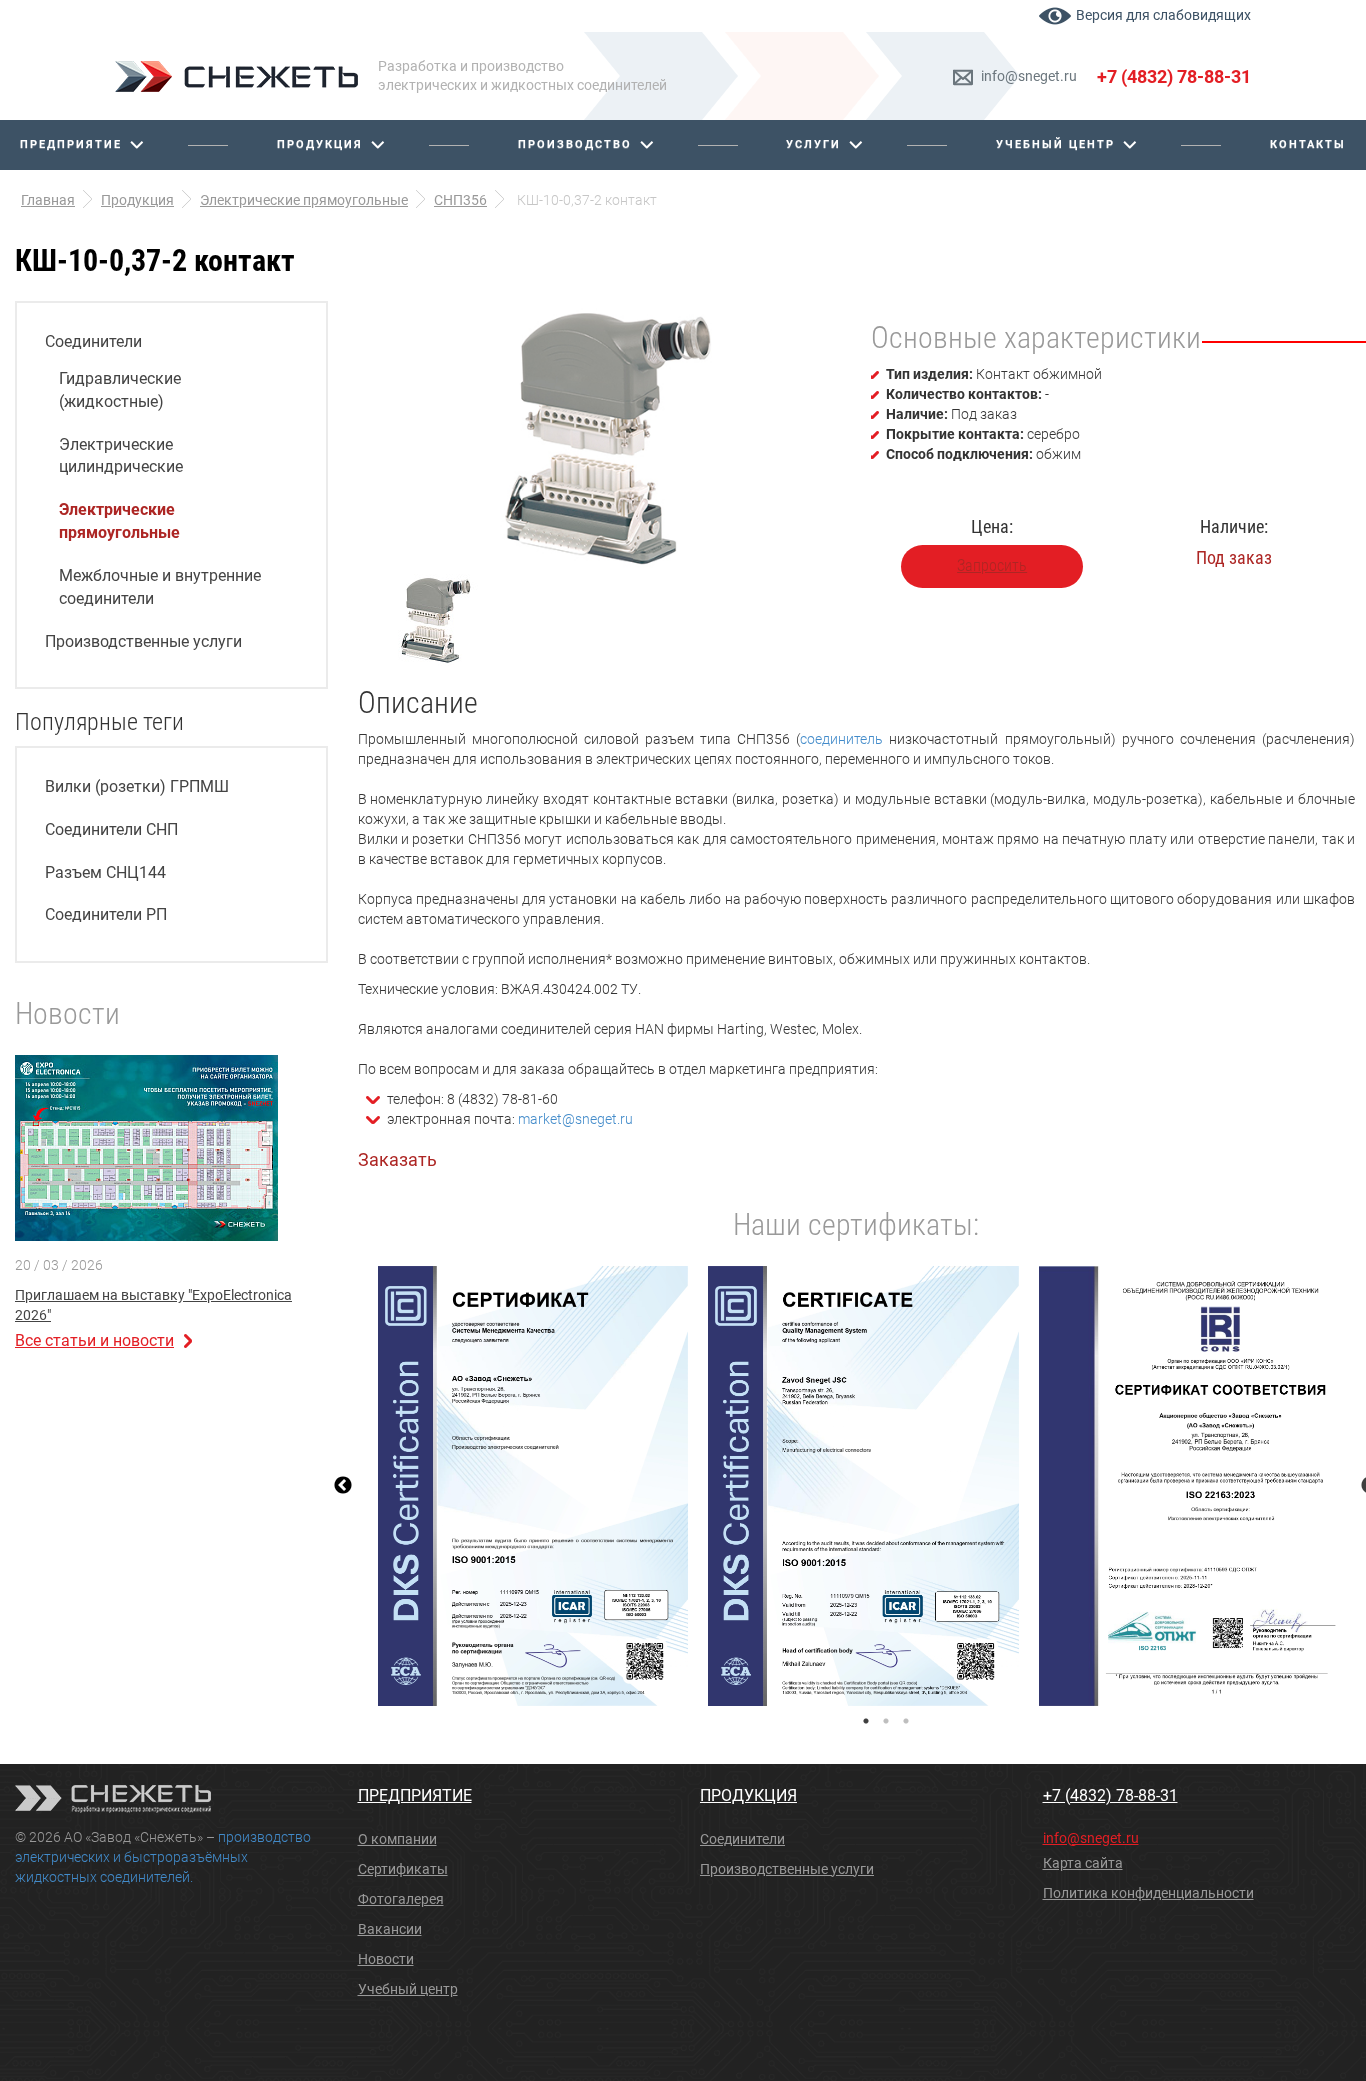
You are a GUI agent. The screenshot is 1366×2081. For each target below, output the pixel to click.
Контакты (1308, 144)
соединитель (841, 739)
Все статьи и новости (94, 1340)
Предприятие (71, 144)
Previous (343, 1486)
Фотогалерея (401, 1899)
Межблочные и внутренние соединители (160, 587)
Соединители (93, 341)
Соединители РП (106, 914)
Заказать (397, 1159)
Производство (575, 144)
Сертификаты (403, 1869)
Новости (386, 1959)
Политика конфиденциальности (1148, 1893)
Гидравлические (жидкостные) (120, 390)
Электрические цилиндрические (121, 456)
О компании (397, 1839)
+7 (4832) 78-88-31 (1174, 76)
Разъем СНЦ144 (105, 872)
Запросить (992, 565)
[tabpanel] (533, 1486)
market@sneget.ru (575, 1119)
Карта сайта (1083, 1863)
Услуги (813, 144)
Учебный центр (1055, 144)
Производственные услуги (143, 641)
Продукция (320, 144)
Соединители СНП (111, 829)
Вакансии (390, 1929)
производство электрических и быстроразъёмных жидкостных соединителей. (163, 1857)
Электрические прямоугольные (119, 521)
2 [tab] (886, 1721)
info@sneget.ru (1029, 76)
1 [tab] (866, 1721)
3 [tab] (906, 1721)
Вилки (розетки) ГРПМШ (137, 786)
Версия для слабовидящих (1163, 15)
